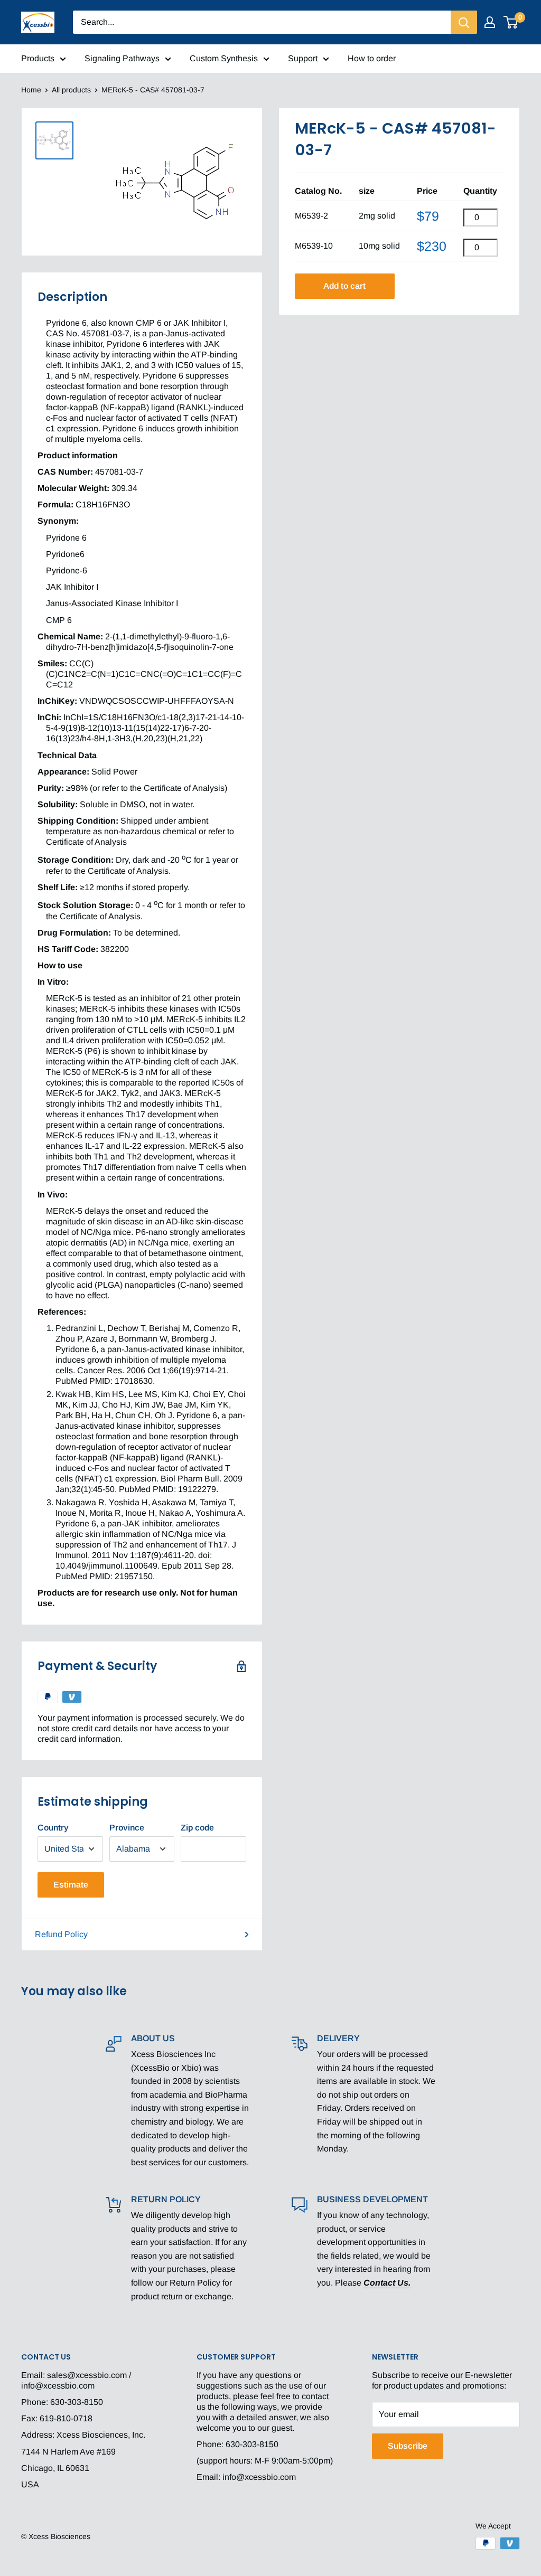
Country (53, 1828)
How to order (372, 58)
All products (71, 90)
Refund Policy (61, 1934)
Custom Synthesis (224, 58)
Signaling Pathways (122, 58)
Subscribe (408, 2446)
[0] (511, 22)
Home (31, 90)
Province (127, 1828)
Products (38, 58)
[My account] (490, 22)
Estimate (71, 1885)
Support (303, 58)
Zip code (197, 1828)
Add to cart (344, 286)
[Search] (464, 22)
